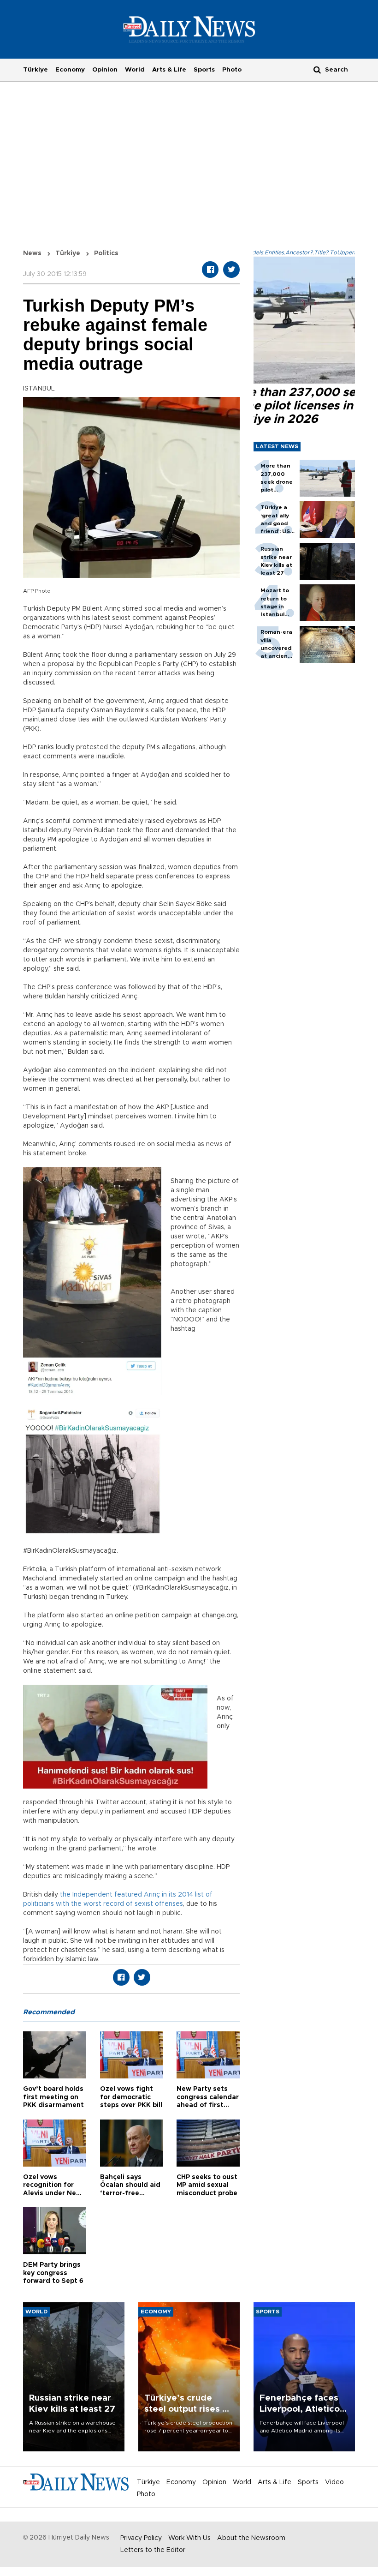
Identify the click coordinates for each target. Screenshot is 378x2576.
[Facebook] (210, 270)
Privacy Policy (141, 2538)
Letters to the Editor (153, 2550)
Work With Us (189, 2538)
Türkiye (35, 70)
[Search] (317, 69)
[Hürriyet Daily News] (189, 29)
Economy (70, 70)
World (135, 70)
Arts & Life (169, 70)
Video (334, 2482)
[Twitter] (231, 270)
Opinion (105, 70)
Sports (204, 70)
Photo (232, 70)
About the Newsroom (251, 2538)
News (32, 253)
